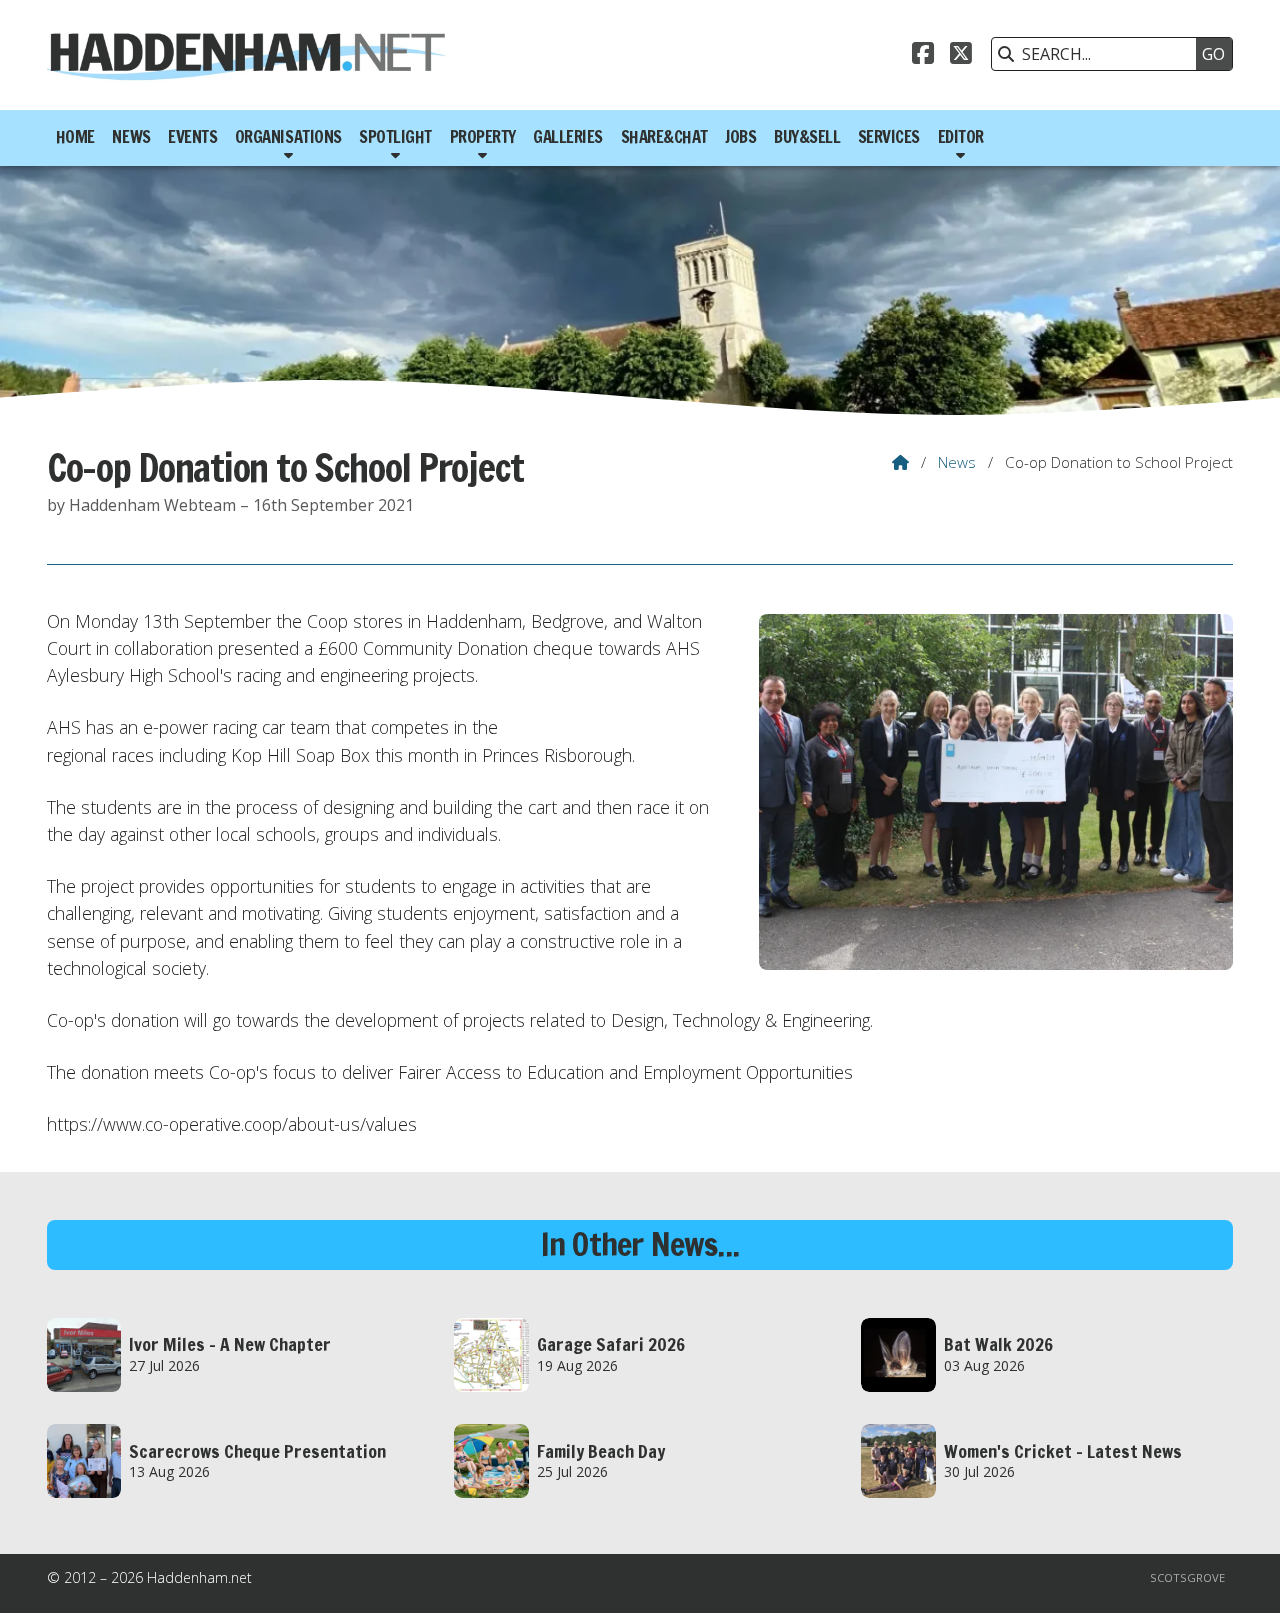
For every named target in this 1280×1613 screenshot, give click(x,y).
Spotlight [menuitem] (395, 137)
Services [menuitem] (889, 137)
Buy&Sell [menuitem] (807, 137)
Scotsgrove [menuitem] (1187, 1577)
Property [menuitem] (483, 137)
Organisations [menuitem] (288, 137)
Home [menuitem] (75, 137)
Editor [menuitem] (961, 137)
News (957, 462)
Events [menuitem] (192, 137)
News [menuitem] (131, 137)
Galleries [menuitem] (568, 137)
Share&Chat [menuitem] (664, 137)
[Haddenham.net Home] (247, 55)
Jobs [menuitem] (740, 137)
